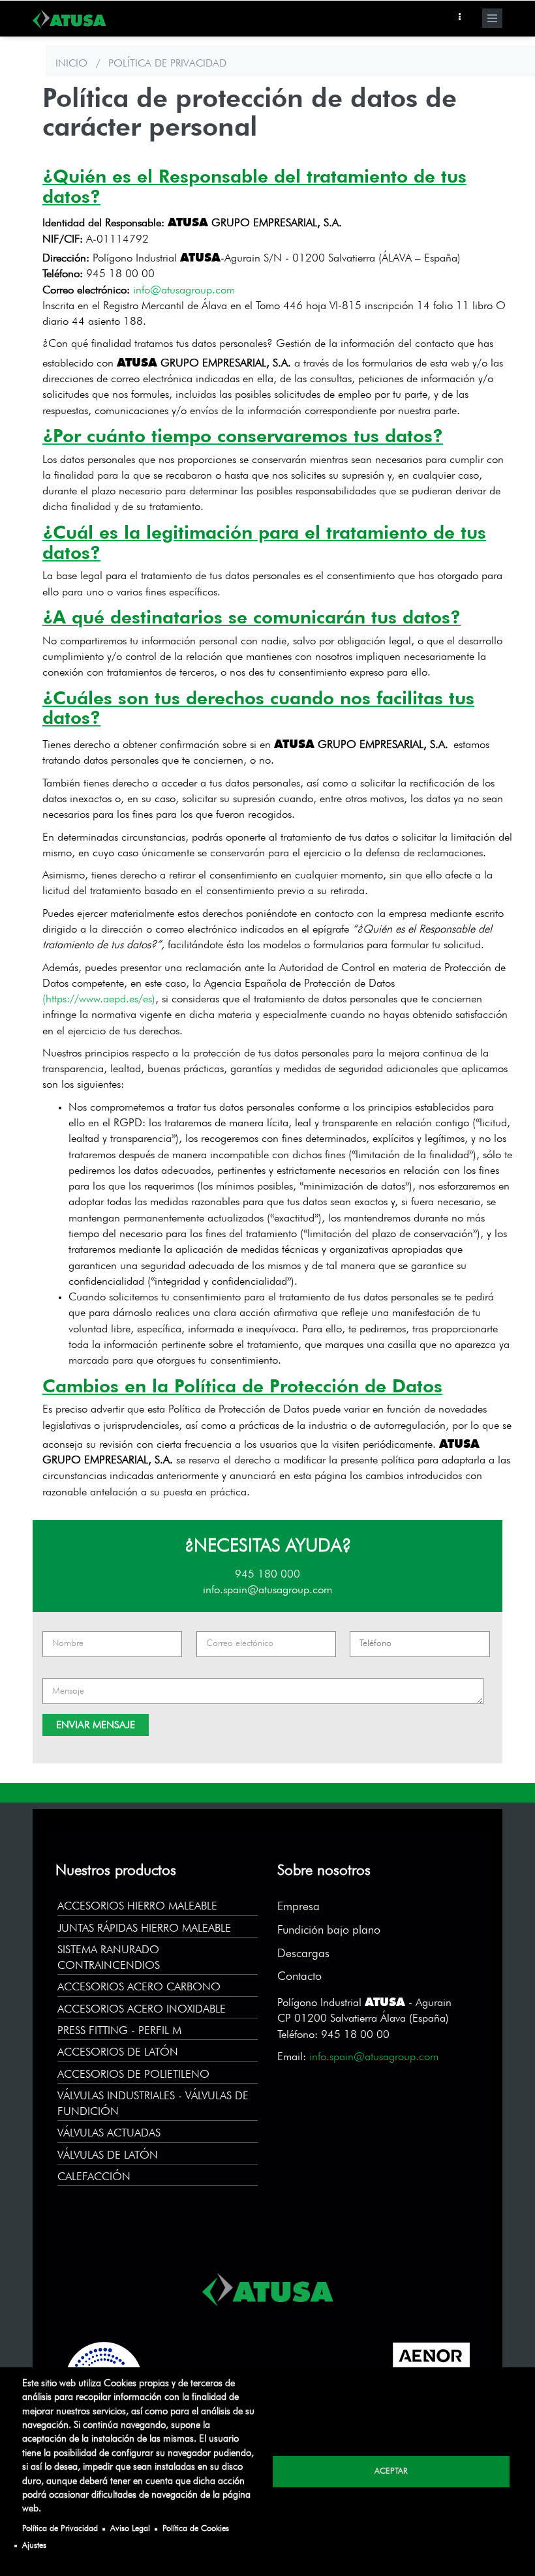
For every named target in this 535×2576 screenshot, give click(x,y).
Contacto (299, 1977)
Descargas (303, 1954)
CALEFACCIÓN (94, 2177)
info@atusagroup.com (184, 291)
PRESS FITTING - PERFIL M (119, 2031)
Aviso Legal (130, 2529)
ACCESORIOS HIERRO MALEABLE (137, 1907)
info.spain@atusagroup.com (267, 1590)
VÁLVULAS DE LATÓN (108, 2156)
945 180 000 (267, 1575)
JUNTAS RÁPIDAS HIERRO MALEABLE (144, 1929)
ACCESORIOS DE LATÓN (118, 2053)
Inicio (71, 64)
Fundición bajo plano (329, 1930)
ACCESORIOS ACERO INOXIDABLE (142, 2010)
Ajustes (34, 2546)
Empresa (298, 1907)
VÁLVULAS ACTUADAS (109, 2134)
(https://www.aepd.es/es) (99, 999)
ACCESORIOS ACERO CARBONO (139, 1987)
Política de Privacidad (60, 2529)
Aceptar (391, 2471)
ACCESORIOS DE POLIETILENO (133, 2075)
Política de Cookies (196, 2529)
